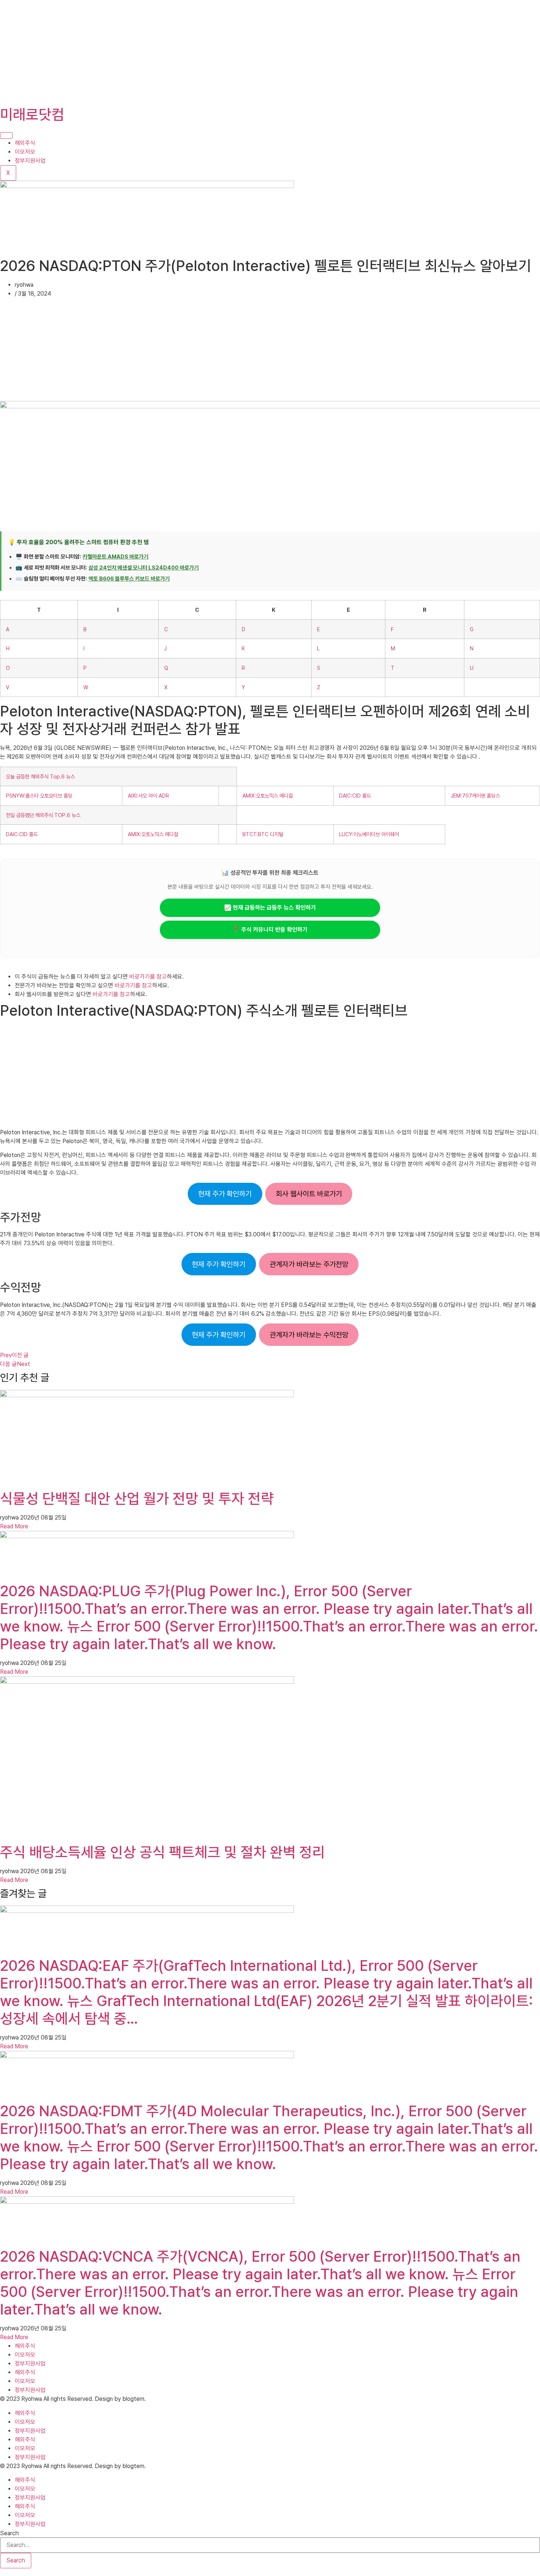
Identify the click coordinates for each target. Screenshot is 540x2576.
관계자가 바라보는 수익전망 (309, 1335)
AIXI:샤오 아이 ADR (148, 796)
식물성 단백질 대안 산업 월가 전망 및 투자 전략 (137, 1499)
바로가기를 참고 (148, 977)
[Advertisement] (220, 51)
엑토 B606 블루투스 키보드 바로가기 (129, 579)
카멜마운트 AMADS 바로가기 (116, 557)
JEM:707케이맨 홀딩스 (475, 796)
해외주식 (25, 143)
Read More (14, 1526)
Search (9, 2533)
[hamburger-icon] (6, 136)
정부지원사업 (30, 161)
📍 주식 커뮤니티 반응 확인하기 (270, 930)
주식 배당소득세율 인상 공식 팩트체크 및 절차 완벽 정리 (163, 1852)
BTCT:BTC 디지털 (263, 834)
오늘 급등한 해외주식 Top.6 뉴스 (40, 776)
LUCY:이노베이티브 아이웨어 (369, 834)
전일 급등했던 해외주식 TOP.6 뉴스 (43, 815)
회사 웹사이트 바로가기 (309, 1194)
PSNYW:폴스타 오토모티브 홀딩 (39, 796)
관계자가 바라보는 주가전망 (309, 1264)
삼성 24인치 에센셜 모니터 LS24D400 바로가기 (144, 568)
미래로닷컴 (32, 115)
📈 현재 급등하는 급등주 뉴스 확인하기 (270, 908)
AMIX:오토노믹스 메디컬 (268, 796)
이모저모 (25, 152)
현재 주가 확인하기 (225, 1194)
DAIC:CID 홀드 (355, 796)
